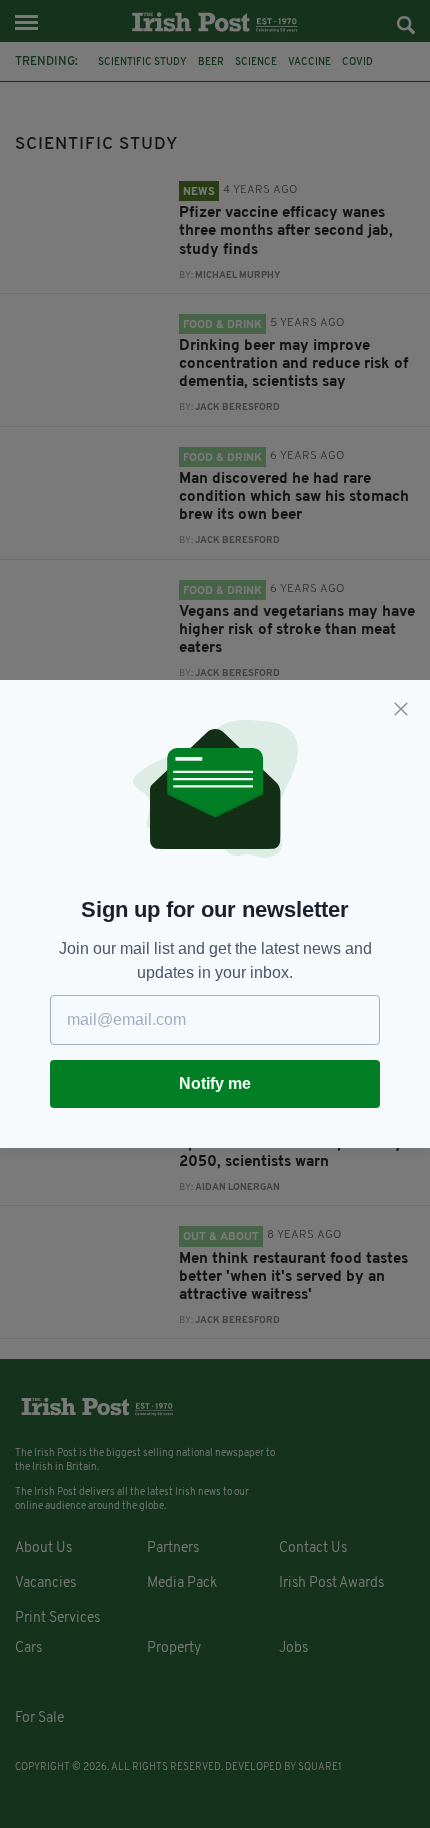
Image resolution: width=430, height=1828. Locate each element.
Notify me (215, 1083)
